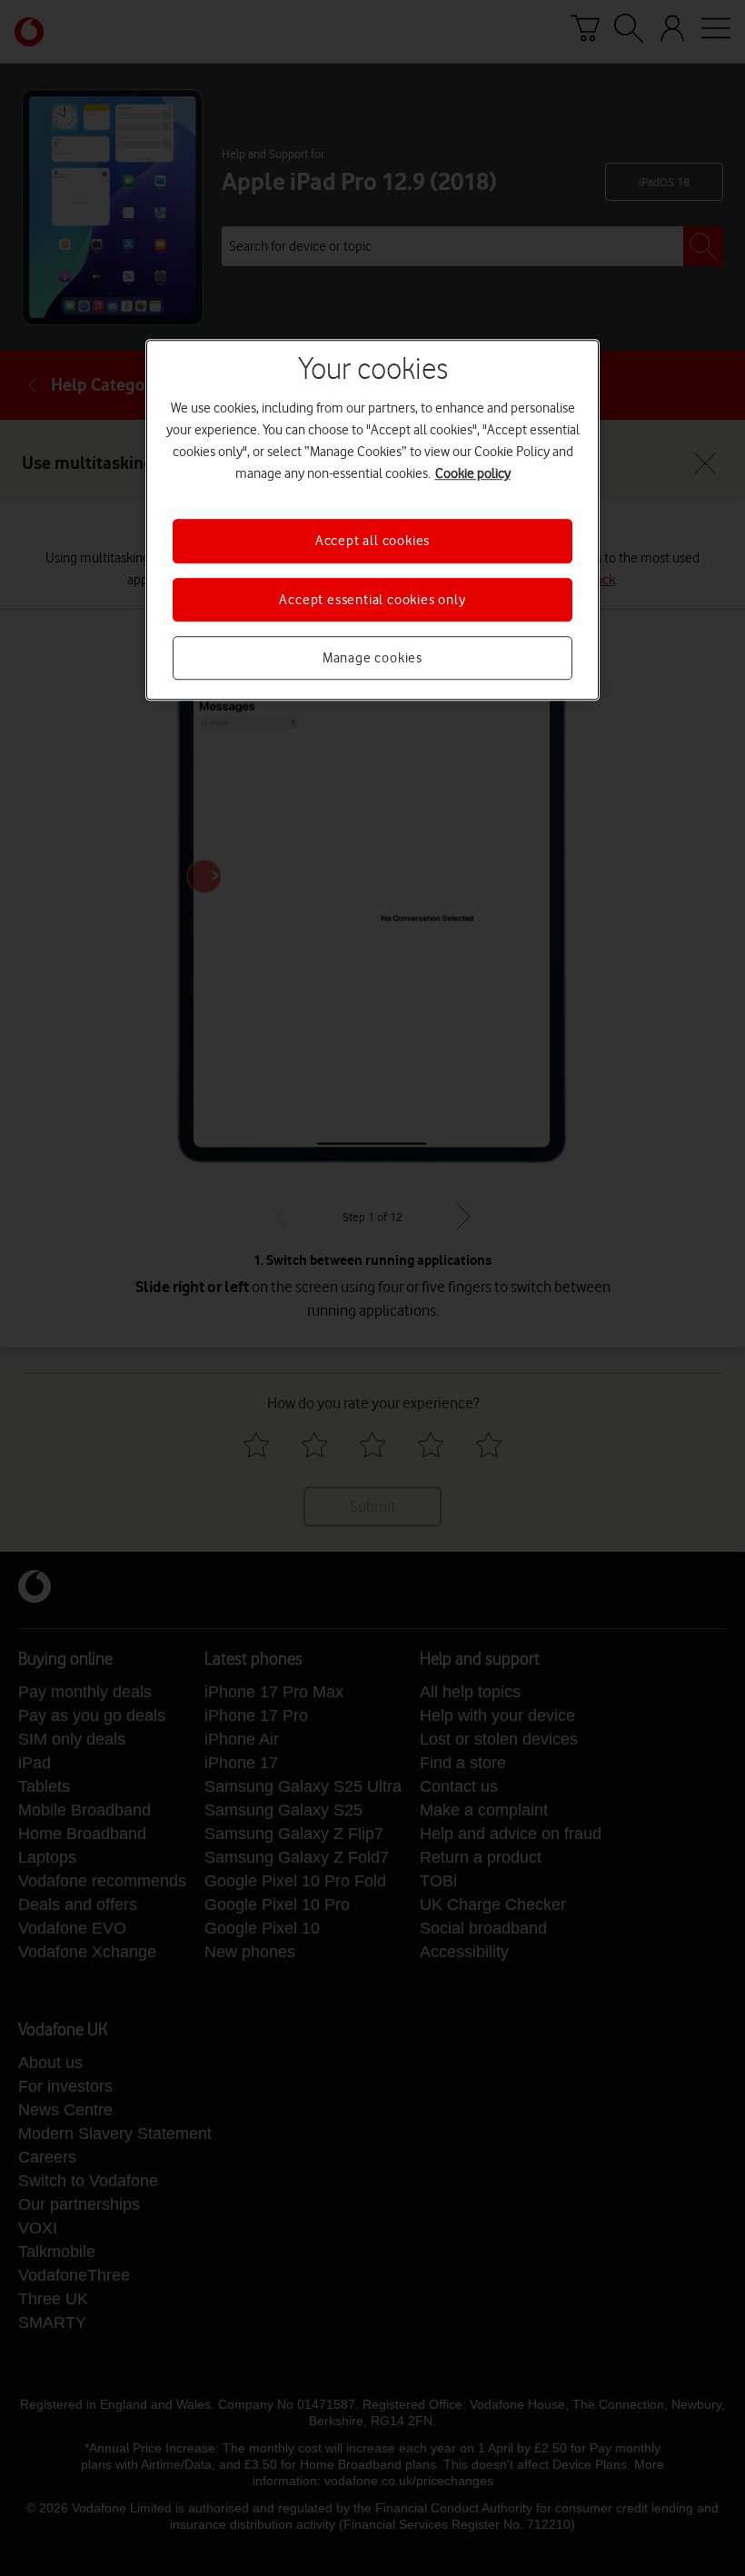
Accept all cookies (372, 541)
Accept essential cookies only (372, 600)
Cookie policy (473, 473)
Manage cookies (372, 658)
